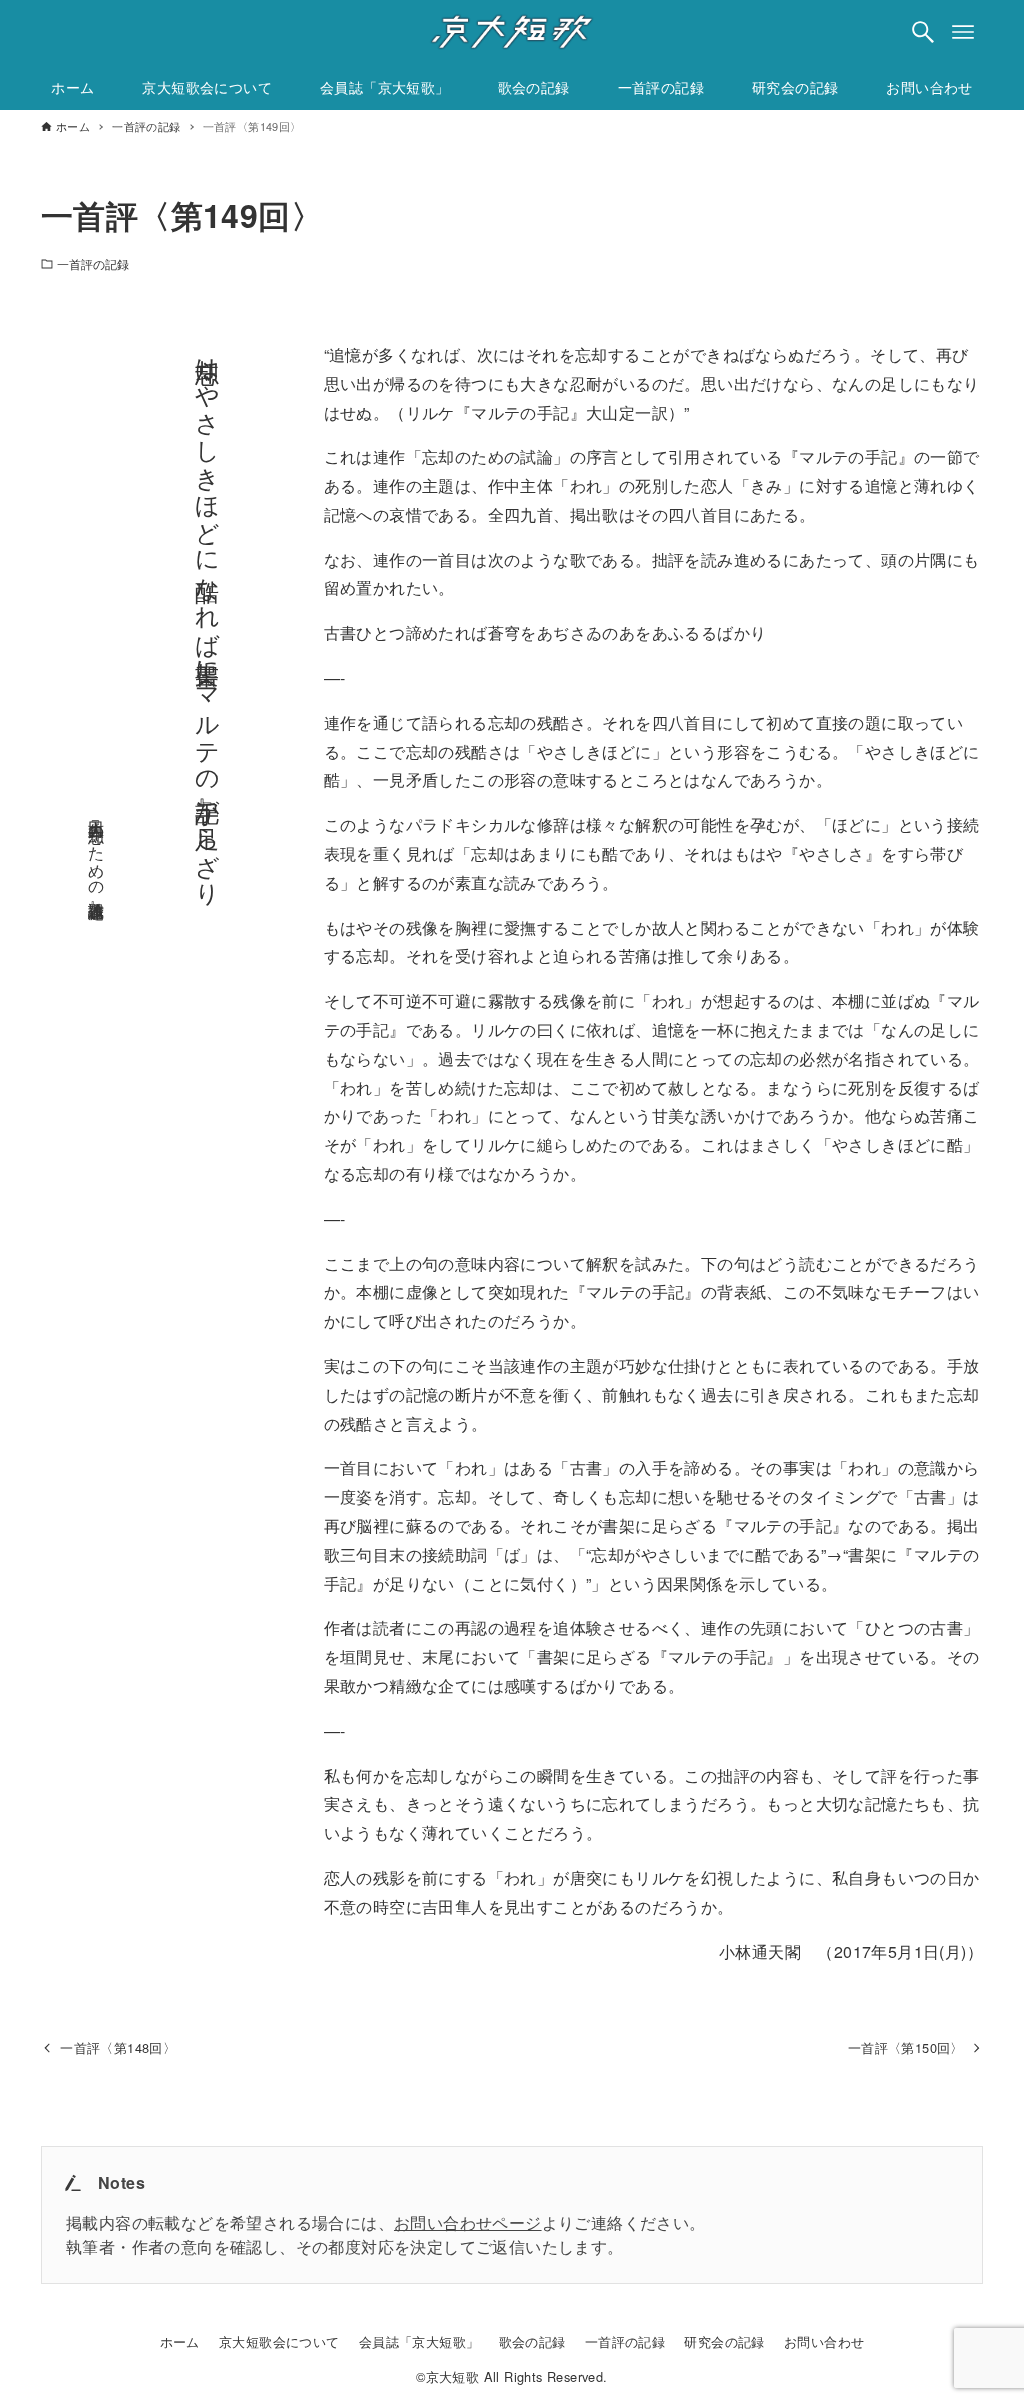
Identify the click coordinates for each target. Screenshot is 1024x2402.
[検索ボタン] (923, 32)
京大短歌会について (279, 2341)
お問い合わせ (824, 2341)
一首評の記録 (93, 263)
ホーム (180, 2341)
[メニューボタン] (963, 32)
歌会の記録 (532, 2341)
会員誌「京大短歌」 (419, 2341)
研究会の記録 (724, 2341)
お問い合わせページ (468, 2222)
